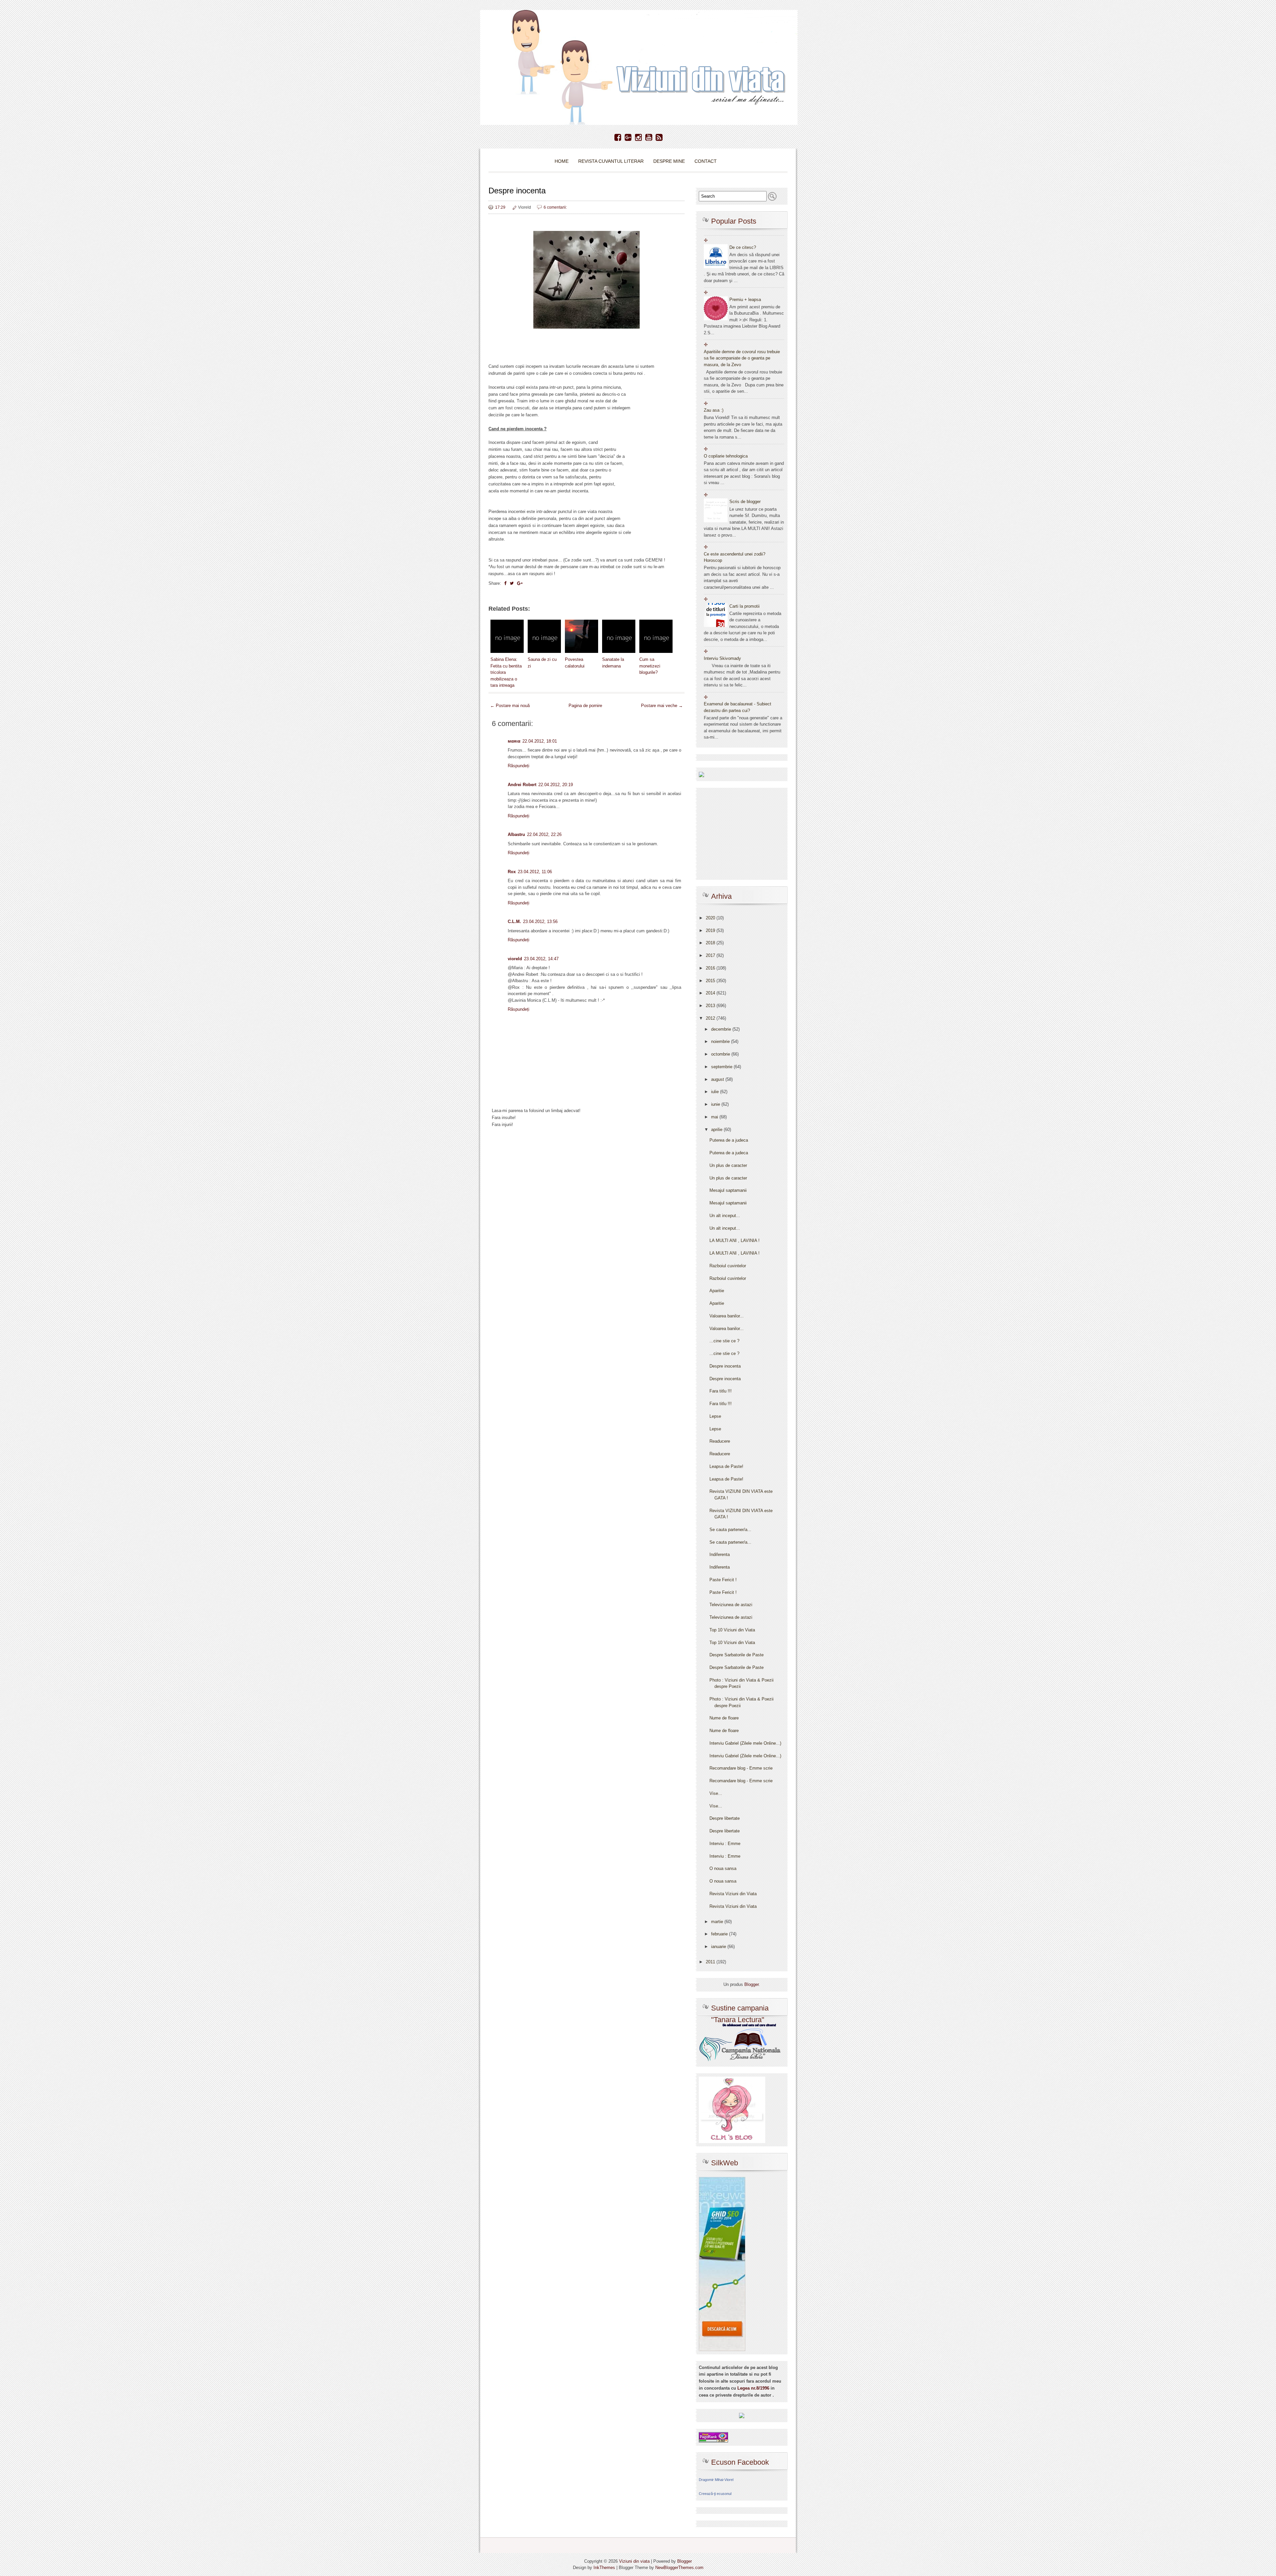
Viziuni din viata (634, 2561)
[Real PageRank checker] (713, 2437)
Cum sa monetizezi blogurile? (650, 666)
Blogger (751, 1984)
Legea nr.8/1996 (753, 2388)
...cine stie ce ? (724, 1341)
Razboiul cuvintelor (728, 1266)
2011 (711, 1962)
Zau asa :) (714, 410)
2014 (711, 993)
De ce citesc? (743, 247)
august (718, 1079)
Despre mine (669, 161)
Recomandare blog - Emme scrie (741, 1768)
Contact (706, 161)
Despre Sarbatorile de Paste (737, 1655)
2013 (711, 1006)
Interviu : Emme (725, 1844)
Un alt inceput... (725, 1216)
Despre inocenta (517, 191)
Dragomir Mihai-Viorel (716, 2480)
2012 (711, 1018)
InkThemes (604, 2568)
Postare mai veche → (662, 706)
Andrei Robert (522, 785)
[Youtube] (649, 138)
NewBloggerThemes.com (679, 2568)
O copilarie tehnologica (726, 456)
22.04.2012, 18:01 (540, 741)
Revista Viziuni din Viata (733, 1894)
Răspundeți (519, 766)
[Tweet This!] (512, 583)
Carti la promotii (744, 606)
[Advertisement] (586, 1187)
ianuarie (719, 1947)
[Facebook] (618, 138)
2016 (711, 968)
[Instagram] (638, 138)
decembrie (722, 1029)
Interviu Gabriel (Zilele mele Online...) (745, 1743)
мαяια (514, 741)
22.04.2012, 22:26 (544, 834)
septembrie (722, 1067)
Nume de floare (724, 1718)
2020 (711, 918)
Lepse (715, 1416)
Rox (512, 872)
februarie (720, 1934)
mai (715, 1117)
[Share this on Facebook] (505, 583)
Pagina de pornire (585, 706)
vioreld (515, 959)
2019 (711, 930)
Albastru (516, 834)
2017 (711, 955)
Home (562, 161)
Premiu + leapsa (745, 300)
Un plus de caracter (728, 1165)
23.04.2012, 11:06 (535, 872)
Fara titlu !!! (721, 1391)
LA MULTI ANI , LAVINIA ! (735, 1240)
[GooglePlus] (628, 138)
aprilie (717, 1130)
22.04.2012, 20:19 (556, 785)
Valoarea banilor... (727, 1316)
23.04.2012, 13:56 (540, 922)
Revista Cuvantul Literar (611, 161)
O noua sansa (723, 1868)
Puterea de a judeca (729, 1140)
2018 (711, 943)
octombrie (721, 1054)
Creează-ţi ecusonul (715, 2494)
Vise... (716, 1793)
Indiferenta (720, 1554)
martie (718, 1922)
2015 (711, 981)
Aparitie (717, 1291)
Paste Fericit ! (723, 1580)
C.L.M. (514, 922)
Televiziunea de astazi (731, 1605)
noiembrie (721, 1041)
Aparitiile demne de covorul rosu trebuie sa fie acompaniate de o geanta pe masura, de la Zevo (742, 358)
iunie (716, 1104)
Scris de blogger (745, 502)
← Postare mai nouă (510, 706)
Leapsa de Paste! (726, 1466)
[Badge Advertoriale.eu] (742, 2415)
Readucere (720, 1441)
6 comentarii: (555, 207)
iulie (716, 1092)
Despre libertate (725, 1818)
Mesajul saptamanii (728, 1190)
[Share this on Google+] (520, 583)
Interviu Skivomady (722, 658)
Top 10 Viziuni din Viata (732, 1630)
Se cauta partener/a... (730, 1530)
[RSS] (659, 138)
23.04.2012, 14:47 (541, 959)
